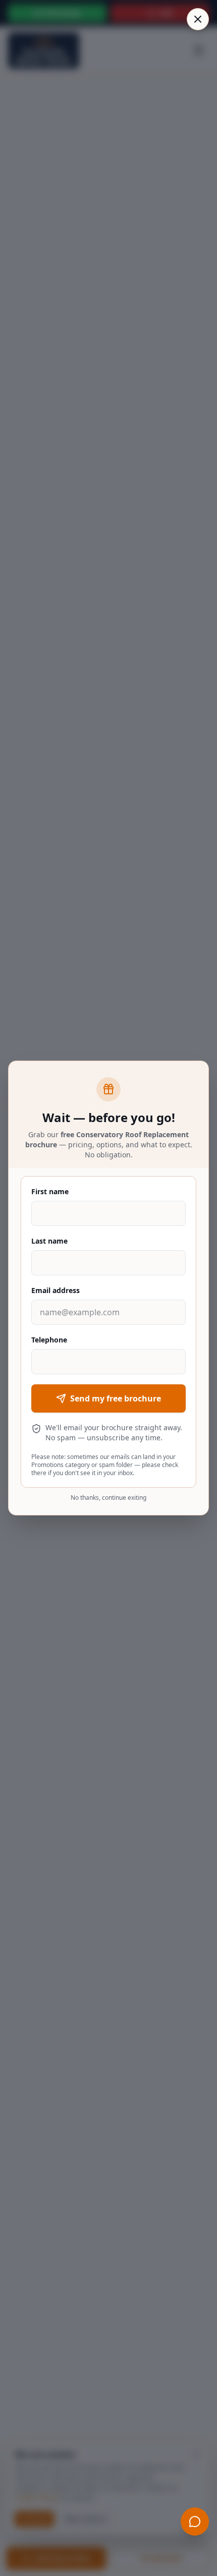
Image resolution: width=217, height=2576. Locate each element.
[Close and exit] (198, 19)
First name (50, 1191)
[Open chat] (195, 2522)
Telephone (49, 1340)
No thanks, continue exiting (108, 1498)
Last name (49, 1241)
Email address (56, 1290)
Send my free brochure (116, 1398)
